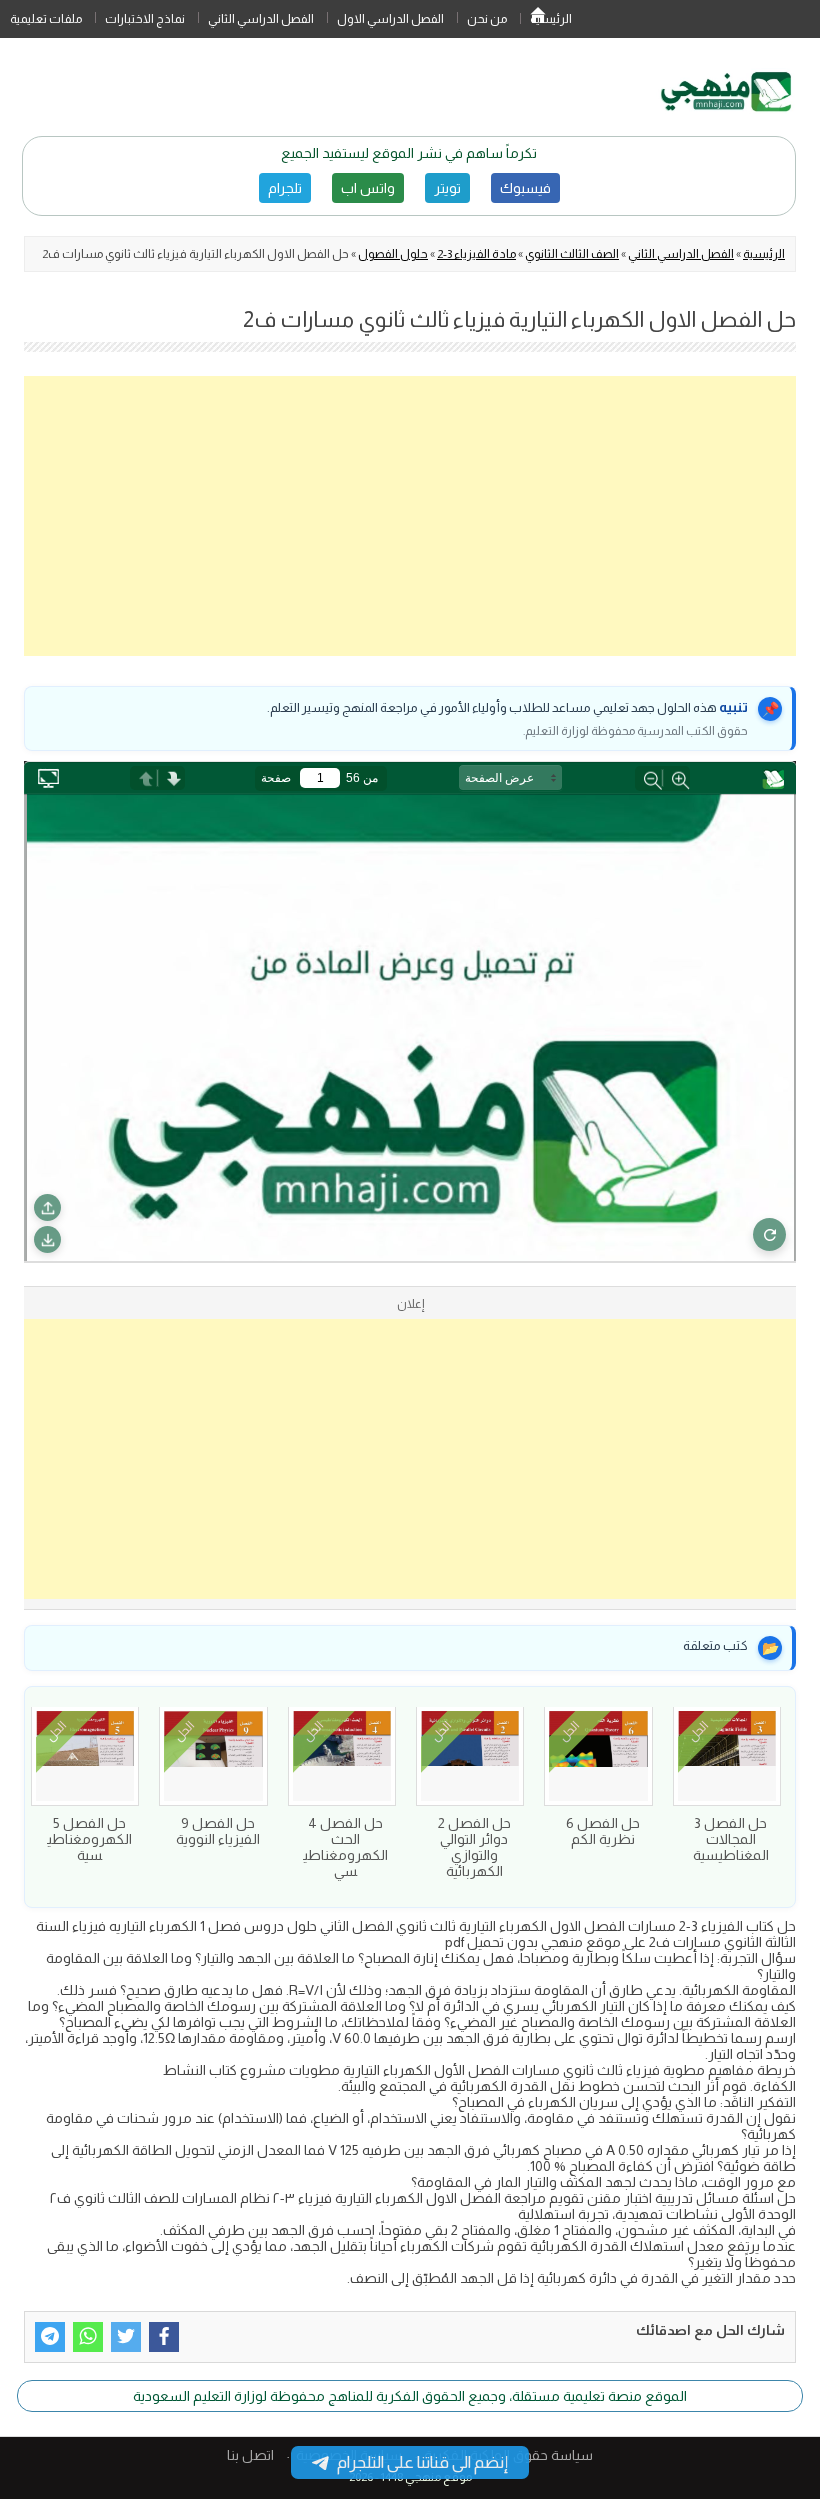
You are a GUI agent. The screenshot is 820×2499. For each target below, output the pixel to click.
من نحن (487, 19)
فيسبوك (525, 188)
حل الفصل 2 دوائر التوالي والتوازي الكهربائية (474, 1847)
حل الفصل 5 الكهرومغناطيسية (89, 1839)
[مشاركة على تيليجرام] (50, 2337)
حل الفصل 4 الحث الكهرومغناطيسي (345, 1847)
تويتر (447, 188)
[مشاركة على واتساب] (88, 2337)
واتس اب (368, 188)
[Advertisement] (410, 516)
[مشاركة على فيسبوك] (164, 2337)
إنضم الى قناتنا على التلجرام (422, 2462)
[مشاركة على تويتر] (126, 2337)
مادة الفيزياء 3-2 (476, 254)
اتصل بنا (250, 2455)
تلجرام (285, 188)
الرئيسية (538, 19)
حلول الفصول (393, 254)
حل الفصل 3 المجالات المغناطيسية (731, 1839)
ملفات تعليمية (46, 19)
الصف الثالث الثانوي (572, 254)
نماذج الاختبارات (145, 19)
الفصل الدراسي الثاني (261, 19)
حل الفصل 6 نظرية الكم (603, 1831)
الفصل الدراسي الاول (390, 19)
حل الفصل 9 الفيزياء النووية (218, 1831)
